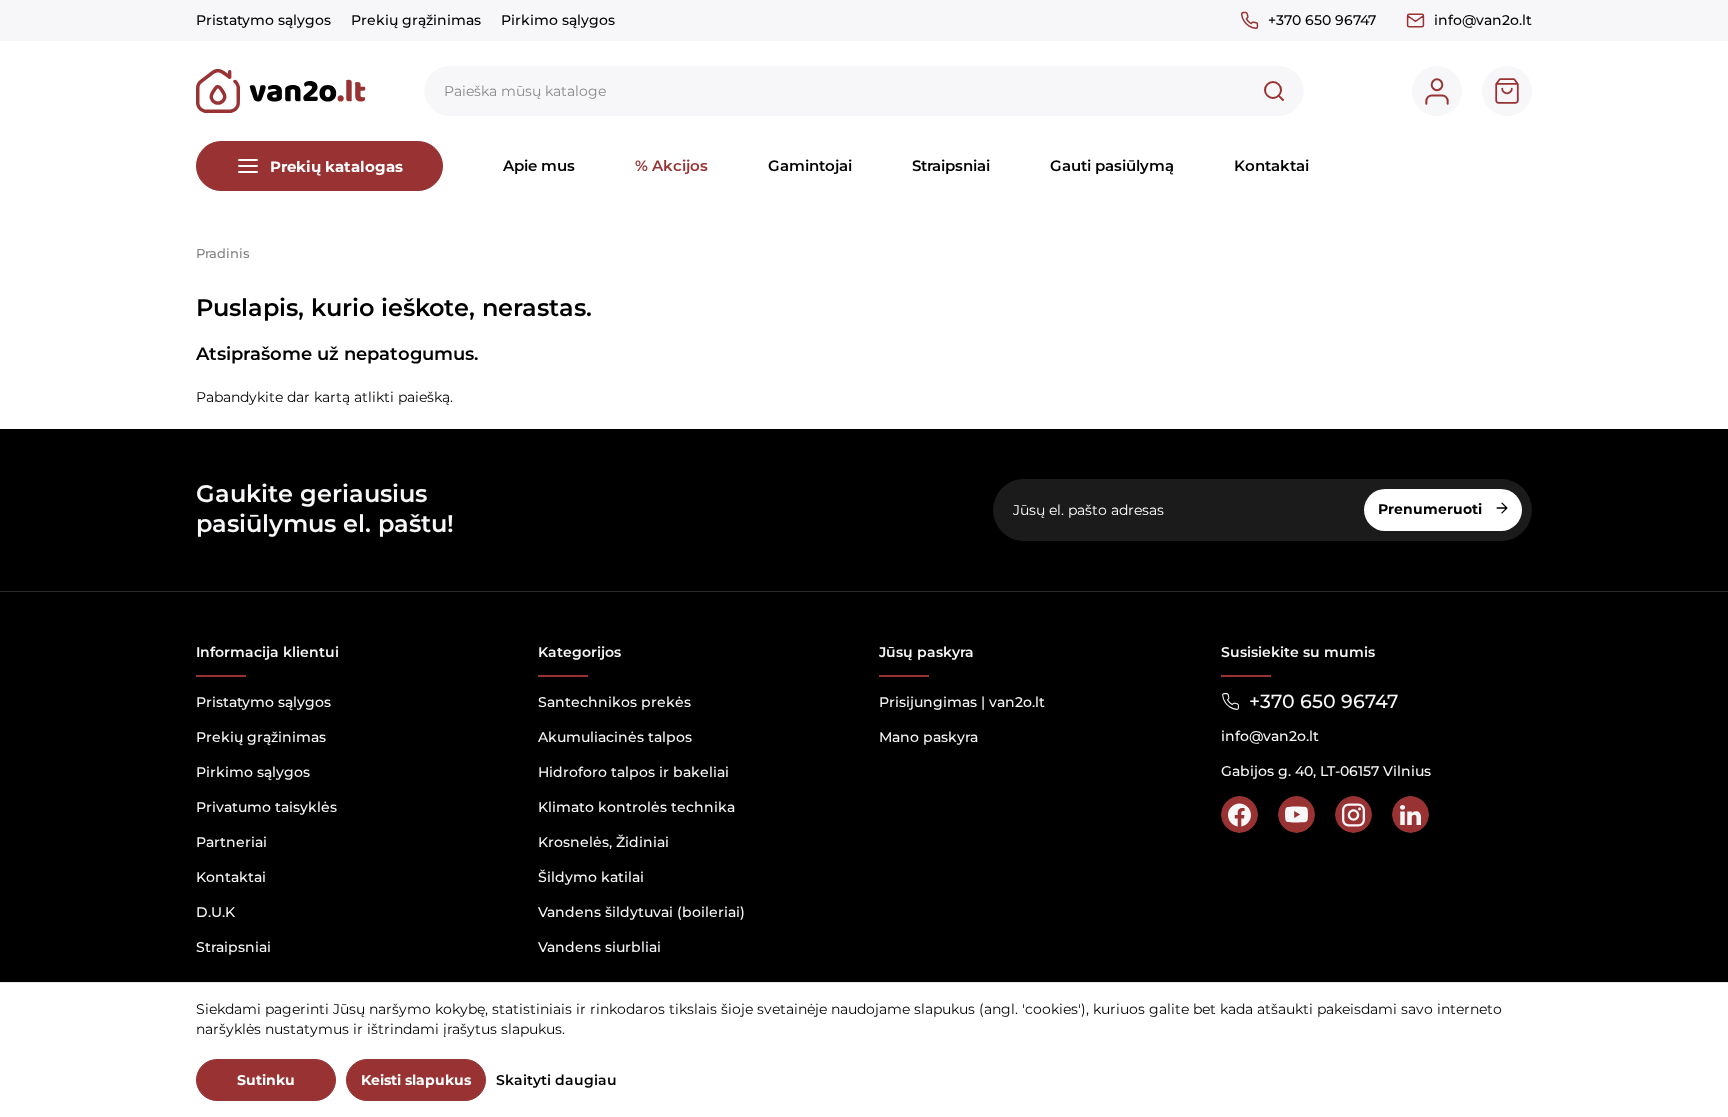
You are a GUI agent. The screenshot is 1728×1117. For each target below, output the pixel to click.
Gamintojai (810, 165)
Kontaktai (1271, 165)
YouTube (1296, 814)
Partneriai (231, 842)
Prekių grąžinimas (416, 20)
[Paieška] (1274, 91)
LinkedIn (1410, 814)
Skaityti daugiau (556, 1080)
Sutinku (266, 1080)
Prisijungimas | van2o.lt (962, 702)
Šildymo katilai (591, 877)
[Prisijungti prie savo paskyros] (1437, 91)
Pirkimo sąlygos (558, 20)
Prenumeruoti (1432, 509)
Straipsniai (951, 165)
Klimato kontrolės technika (636, 807)
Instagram (1353, 814)
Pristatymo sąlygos (263, 20)
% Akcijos (671, 165)
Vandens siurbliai (599, 947)
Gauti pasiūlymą (1112, 165)
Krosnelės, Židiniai (603, 842)
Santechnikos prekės (614, 702)
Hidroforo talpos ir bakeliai (633, 772)
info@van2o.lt (1483, 20)
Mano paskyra (928, 737)
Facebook (1239, 814)
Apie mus (539, 165)
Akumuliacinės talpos (615, 737)
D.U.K (215, 912)
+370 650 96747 (1322, 20)
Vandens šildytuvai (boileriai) (641, 912)
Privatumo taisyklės (266, 807)
